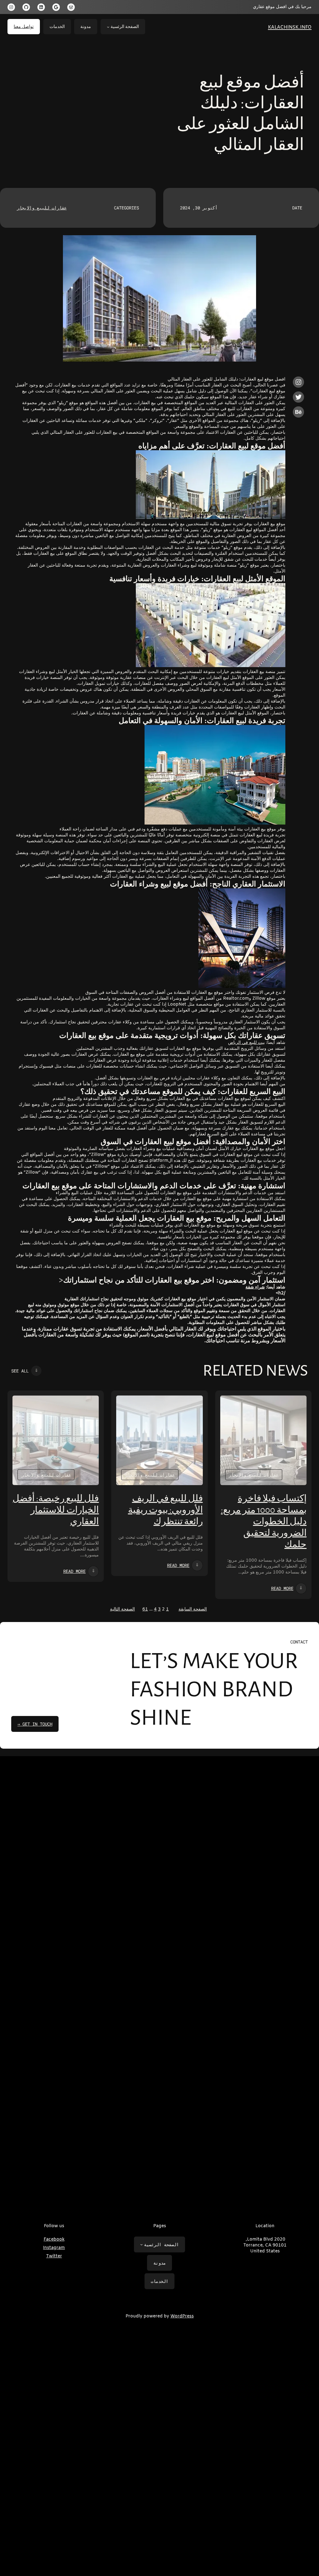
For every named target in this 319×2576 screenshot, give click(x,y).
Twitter (54, 2256)
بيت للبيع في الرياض (246, 1043)
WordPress (182, 2316)
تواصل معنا (24, 27)
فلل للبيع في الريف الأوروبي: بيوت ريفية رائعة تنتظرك (165, 1510)
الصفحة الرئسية (125, 27)
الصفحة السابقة (193, 1609)
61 (145, 1609)
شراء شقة (255, 1287)
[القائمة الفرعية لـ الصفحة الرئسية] (108, 27)
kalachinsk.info (290, 27)
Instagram (54, 2248)
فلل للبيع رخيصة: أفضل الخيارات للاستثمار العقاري (56, 1510)
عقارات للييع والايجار (42, 208)
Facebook (54, 2239)
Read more (282, 1588)
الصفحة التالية (122, 1609)
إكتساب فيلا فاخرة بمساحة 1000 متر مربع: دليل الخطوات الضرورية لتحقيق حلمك (264, 1522)
